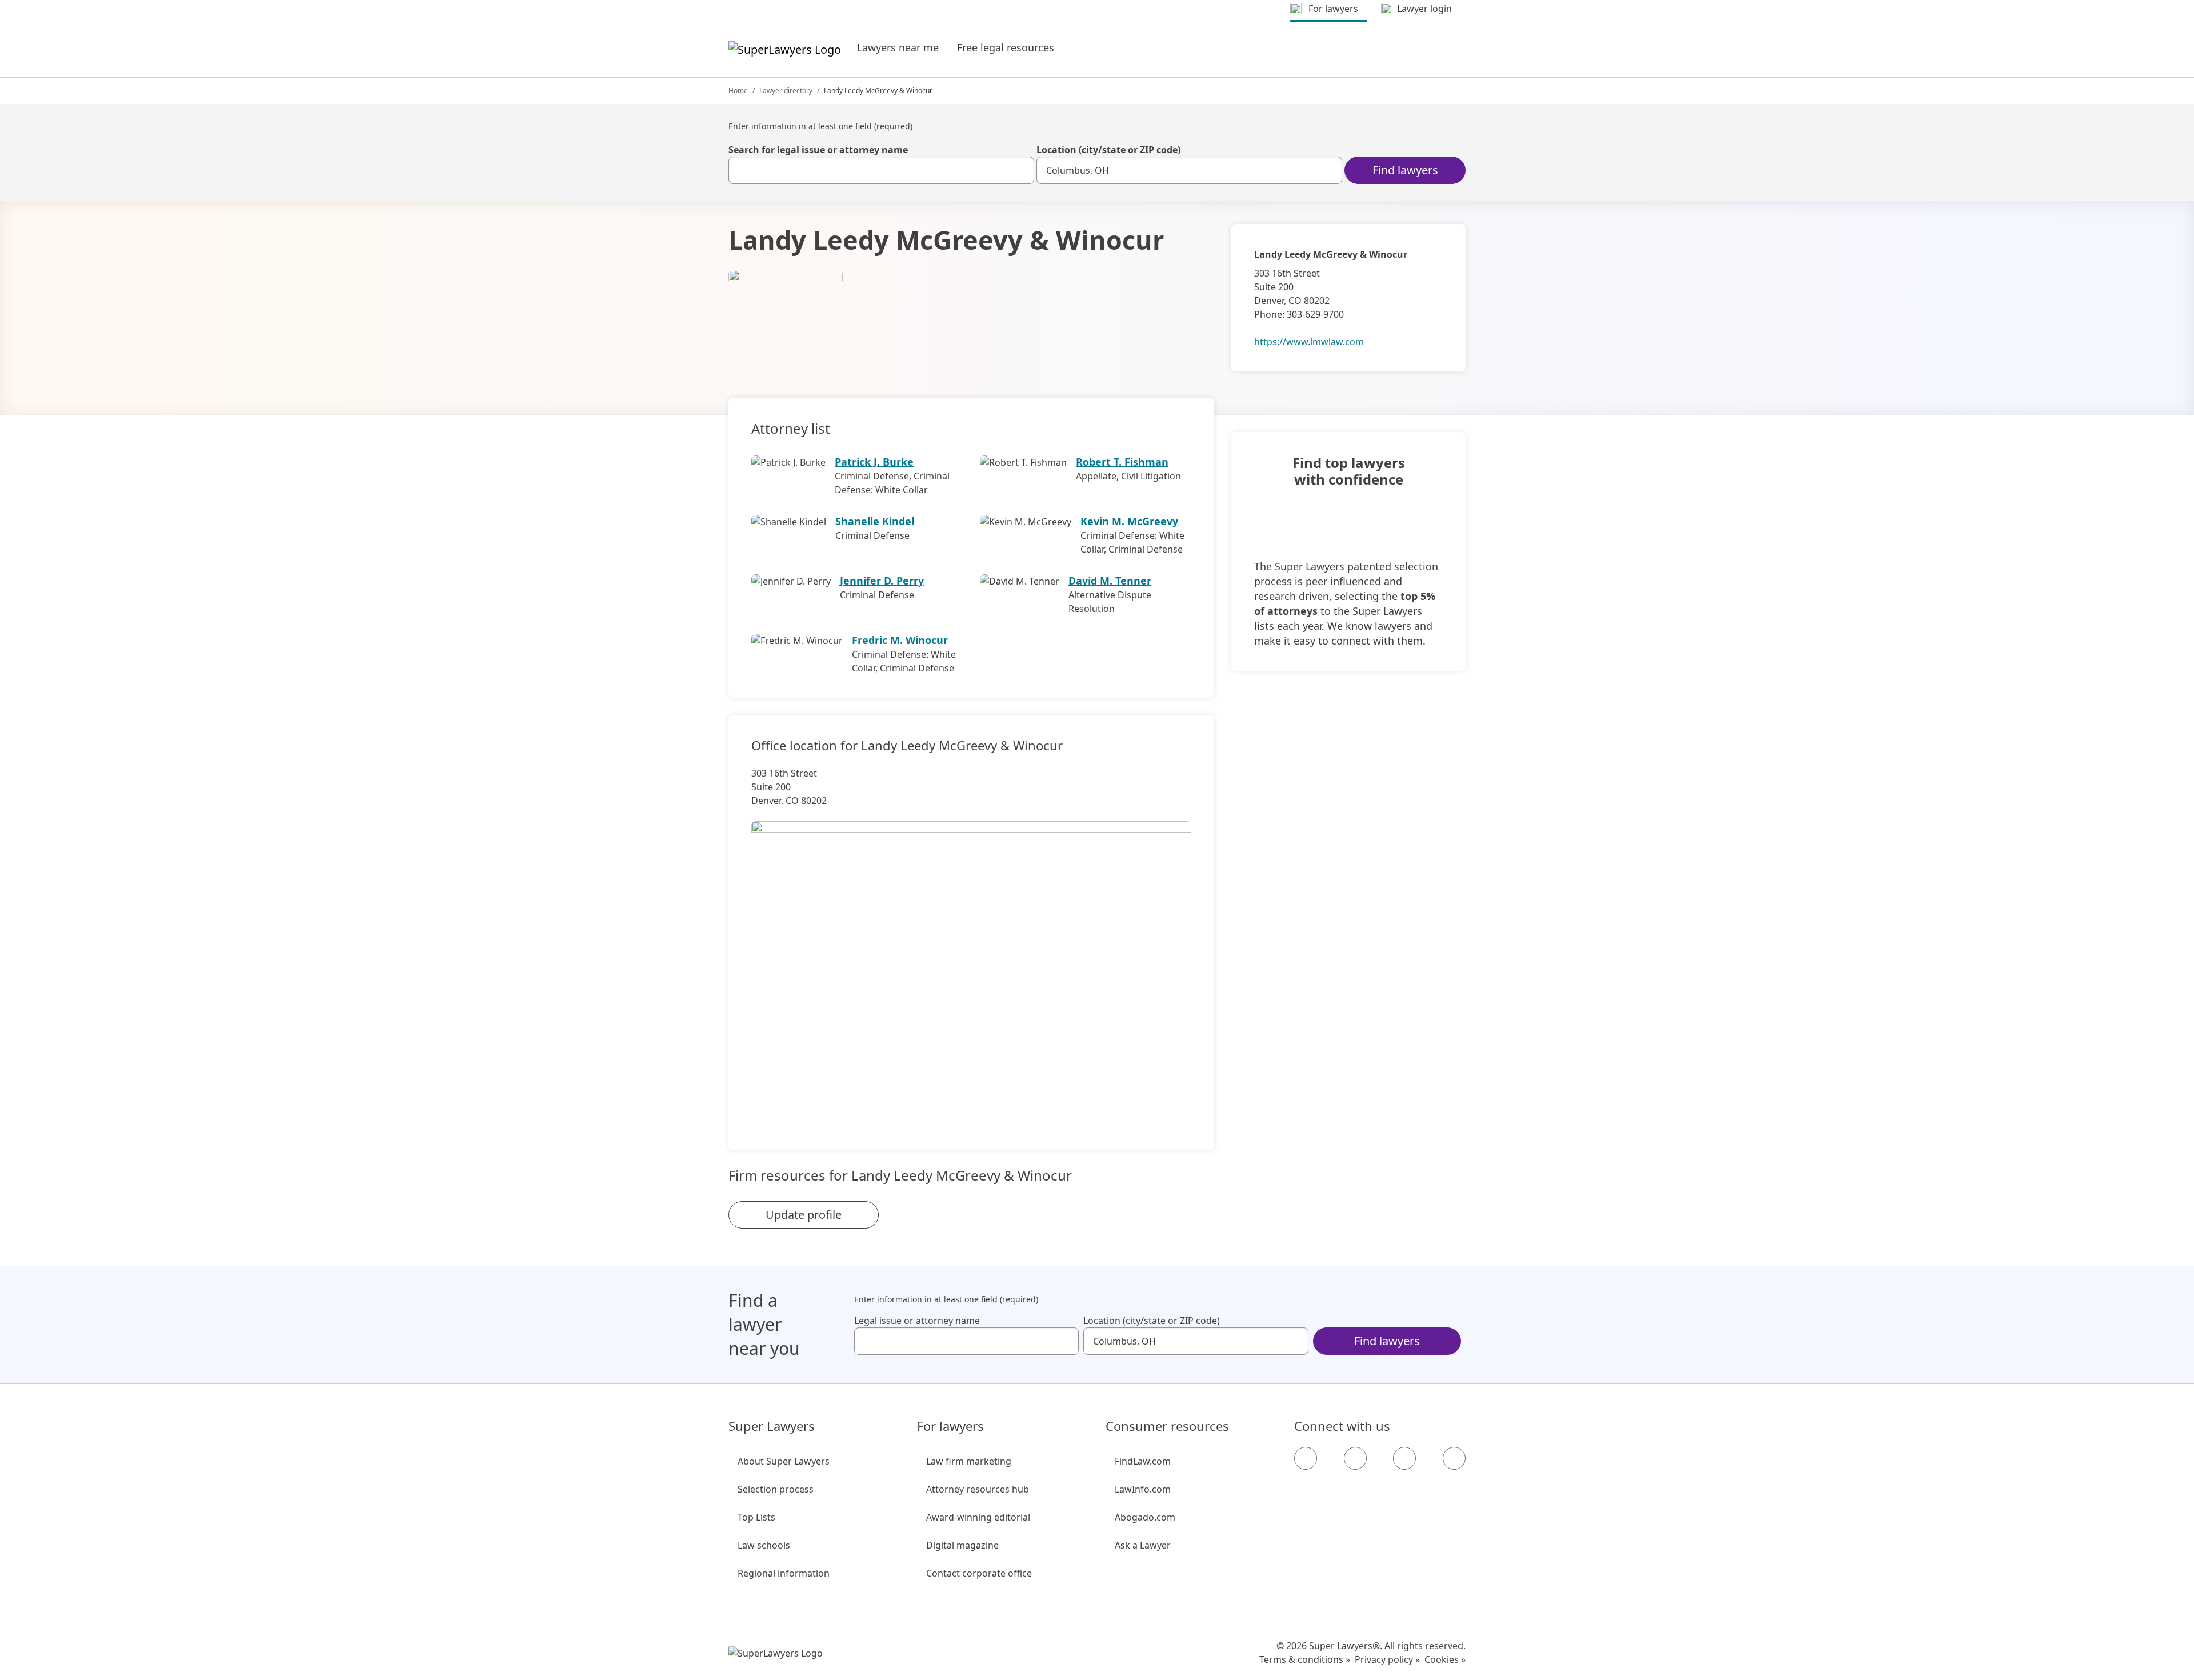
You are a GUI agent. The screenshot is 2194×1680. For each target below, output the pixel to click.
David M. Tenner (1110, 581)
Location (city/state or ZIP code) (1108, 150)
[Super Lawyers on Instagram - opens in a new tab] (1355, 1458)
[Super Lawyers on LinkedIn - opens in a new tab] (1454, 1458)
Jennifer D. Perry (882, 581)
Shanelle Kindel (875, 521)
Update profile (804, 1215)
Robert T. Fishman (1122, 462)
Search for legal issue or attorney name (818, 150)
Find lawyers (1405, 170)
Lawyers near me (898, 47)
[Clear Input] (1020, 170)
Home (738, 91)
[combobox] (881, 170)
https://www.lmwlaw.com (1309, 342)
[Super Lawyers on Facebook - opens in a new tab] (1306, 1458)
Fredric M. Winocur (900, 640)
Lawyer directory (786, 91)
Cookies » (1445, 1659)
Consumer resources (1167, 1426)
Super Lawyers (772, 1426)
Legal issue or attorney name (917, 1321)
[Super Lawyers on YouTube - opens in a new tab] (1404, 1458)
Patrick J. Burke (874, 462)
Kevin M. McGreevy (1129, 521)
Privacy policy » (1387, 1659)
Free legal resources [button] (1006, 47)
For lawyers (950, 1426)
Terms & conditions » (1305, 1659)
